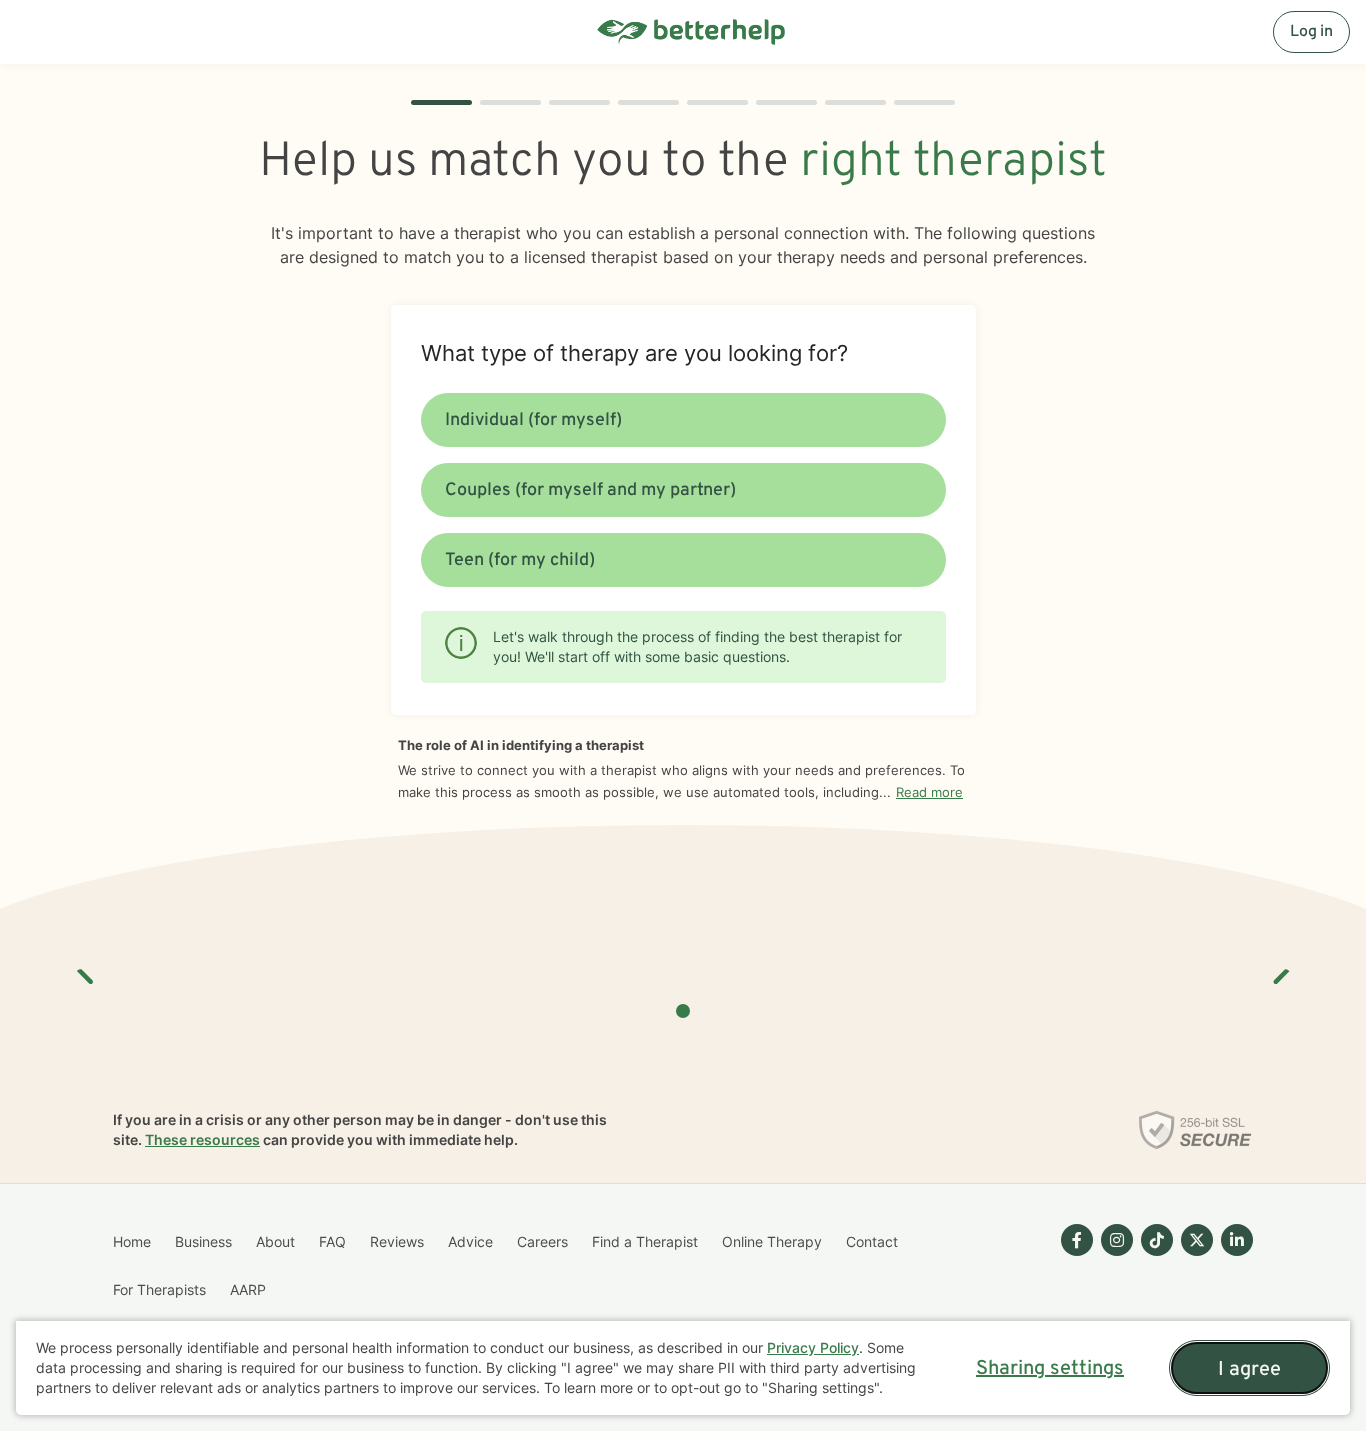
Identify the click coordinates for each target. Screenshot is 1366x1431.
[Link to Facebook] (1077, 1240)
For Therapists (159, 1289)
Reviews (397, 1241)
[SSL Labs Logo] (1195, 1130)
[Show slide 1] (683, 1011)
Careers (542, 1241)
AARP (248, 1289)
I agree (1249, 1370)
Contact (872, 1241)
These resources (202, 1139)
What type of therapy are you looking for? (634, 353)
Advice (470, 1241)
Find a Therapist (645, 1241)
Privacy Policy (813, 1347)
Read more (929, 792)
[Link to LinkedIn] (1237, 1240)
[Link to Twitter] (1197, 1240)
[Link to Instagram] (1117, 1240)
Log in (1311, 32)
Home (132, 1241)
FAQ (332, 1241)
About (275, 1241)
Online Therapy (772, 1241)
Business (203, 1241)
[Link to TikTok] (1157, 1240)
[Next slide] (1280, 969)
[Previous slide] (86, 969)
